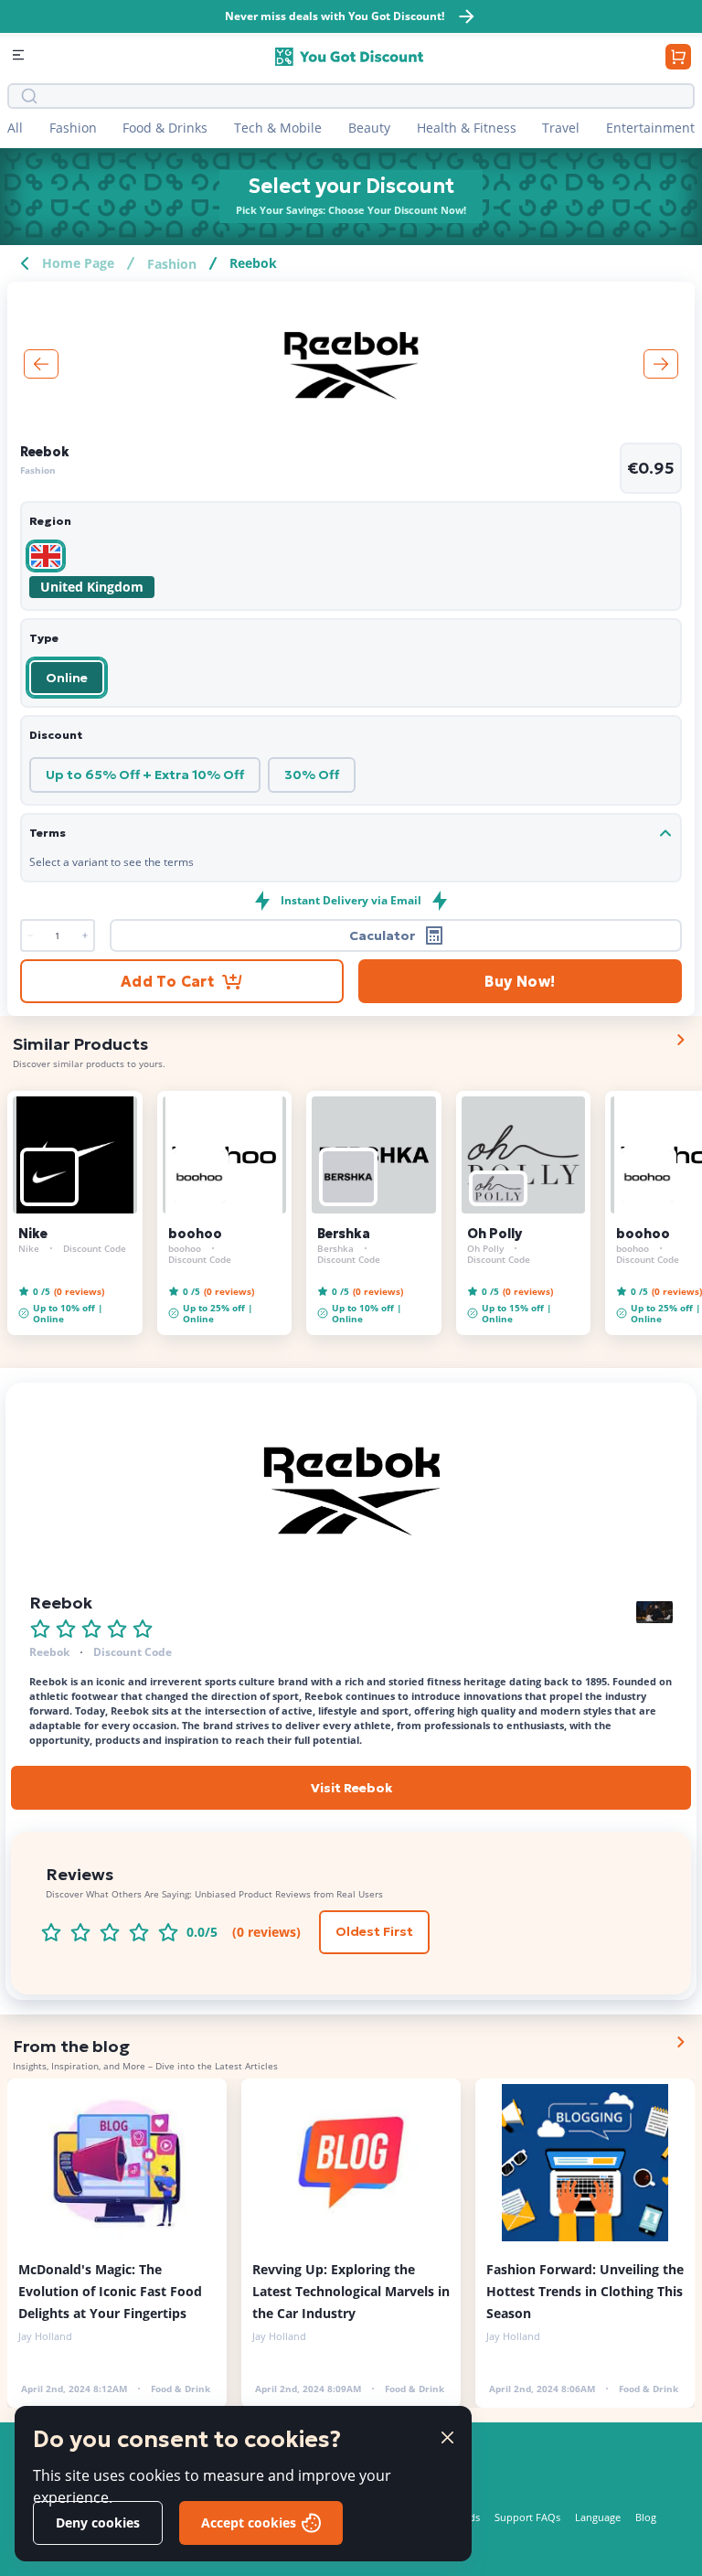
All (15, 128)
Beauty (369, 128)
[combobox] (364, 96)
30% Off (312, 775)
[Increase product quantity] (31, 935)
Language (598, 2517)
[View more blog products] (680, 2042)
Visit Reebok (351, 1788)
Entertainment (650, 128)
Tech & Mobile (278, 128)
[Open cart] (678, 57)
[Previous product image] (41, 364)
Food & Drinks (165, 128)
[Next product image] (661, 364)
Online (67, 678)
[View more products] (680, 1040)
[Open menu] (20, 57)
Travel (561, 128)
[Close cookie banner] (447, 2437)
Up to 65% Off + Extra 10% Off (145, 775)
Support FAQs (527, 2517)
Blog (646, 2517)
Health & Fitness (467, 128)
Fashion (73, 128)
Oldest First (374, 1931)
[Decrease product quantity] (85, 935)
